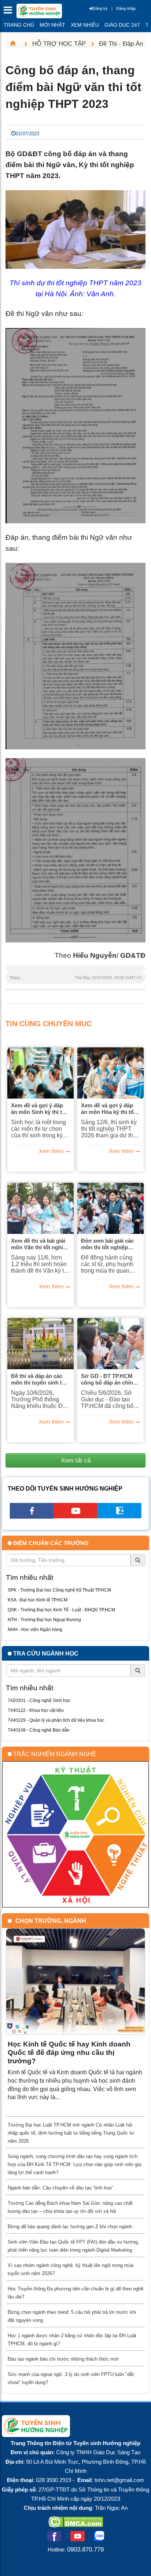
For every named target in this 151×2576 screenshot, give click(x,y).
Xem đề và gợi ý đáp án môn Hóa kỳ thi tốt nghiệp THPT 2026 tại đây (108, 1109)
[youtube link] (75, 1516)
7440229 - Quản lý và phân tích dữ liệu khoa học (56, 1720)
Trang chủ (19, 25)
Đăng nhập (126, 8)
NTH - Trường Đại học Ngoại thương (44, 1620)
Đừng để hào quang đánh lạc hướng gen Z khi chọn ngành (70, 2227)
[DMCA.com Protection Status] (76, 2525)
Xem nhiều (85, 25)
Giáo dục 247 (122, 25)
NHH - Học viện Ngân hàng (35, 1630)
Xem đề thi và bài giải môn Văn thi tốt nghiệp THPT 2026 (40, 1244)
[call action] (119, 1516)
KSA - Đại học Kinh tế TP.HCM (38, 1600)
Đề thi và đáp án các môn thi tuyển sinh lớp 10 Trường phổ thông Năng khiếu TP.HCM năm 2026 (40, 1379)
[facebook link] (32, 1516)
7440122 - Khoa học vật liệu (36, 1710)
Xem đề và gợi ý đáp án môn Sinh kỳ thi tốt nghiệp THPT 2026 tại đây (39, 1109)
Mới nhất (52, 25)
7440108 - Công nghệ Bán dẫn (39, 1730)
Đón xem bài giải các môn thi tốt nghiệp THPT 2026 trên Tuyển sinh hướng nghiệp (109, 1244)
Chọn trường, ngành (51, 1921)
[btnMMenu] (10, 12)
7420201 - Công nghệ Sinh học (39, 1701)
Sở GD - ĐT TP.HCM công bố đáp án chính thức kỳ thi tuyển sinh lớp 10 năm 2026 (109, 1379)
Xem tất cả (76, 1460)
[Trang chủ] (16, 44)
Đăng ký (100, 8)
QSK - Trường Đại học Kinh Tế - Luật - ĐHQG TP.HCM (61, 1610)
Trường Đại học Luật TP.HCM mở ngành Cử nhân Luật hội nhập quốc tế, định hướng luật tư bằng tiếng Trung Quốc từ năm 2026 (71, 2133)
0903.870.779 (85, 2549)
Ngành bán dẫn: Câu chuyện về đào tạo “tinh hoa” (60, 2188)
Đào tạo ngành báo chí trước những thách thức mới (63, 2359)
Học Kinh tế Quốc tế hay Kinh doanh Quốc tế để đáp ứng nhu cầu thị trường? (69, 2052)
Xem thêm (51, 1151)
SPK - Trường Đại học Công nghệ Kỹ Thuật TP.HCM (59, 1590)
